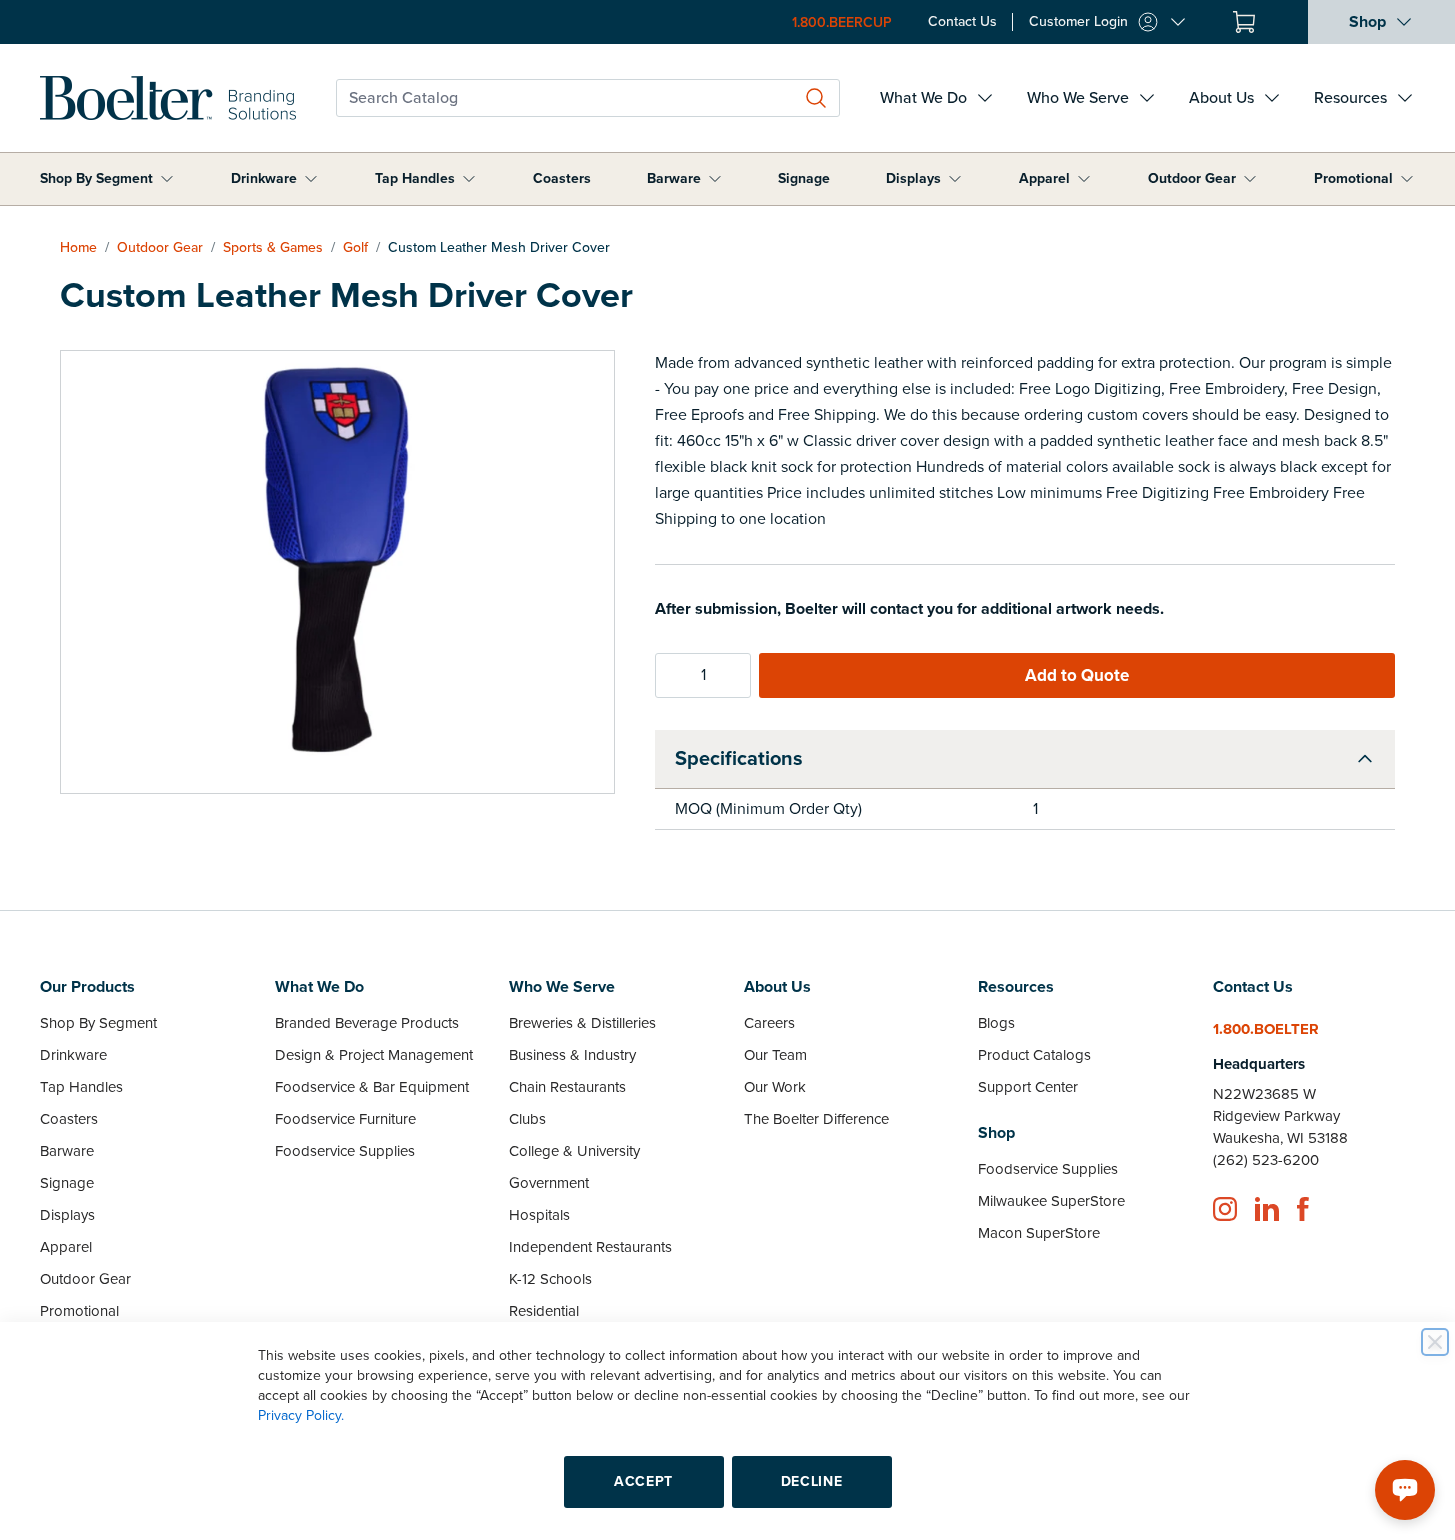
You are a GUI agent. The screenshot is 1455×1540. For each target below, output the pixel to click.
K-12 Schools (550, 1279)
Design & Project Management (374, 1055)
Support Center (1028, 1087)
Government (549, 1183)
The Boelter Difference (816, 1119)
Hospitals (539, 1215)
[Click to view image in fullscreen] (337, 572)
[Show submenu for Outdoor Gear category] (1250, 179)
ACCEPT (643, 1481)
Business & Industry (572, 1055)
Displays (913, 178)
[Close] (1435, 1342)
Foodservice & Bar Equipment (372, 1087)
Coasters (562, 178)
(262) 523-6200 (1266, 1160)
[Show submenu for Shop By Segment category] (167, 179)
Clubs (527, 1119)
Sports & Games (273, 247)
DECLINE (812, 1481)
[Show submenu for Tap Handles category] (469, 179)
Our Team (775, 1055)
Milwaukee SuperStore (1051, 1201)
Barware (674, 178)
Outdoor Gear (1192, 178)
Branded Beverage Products (367, 1023)
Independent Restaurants (590, 1247)
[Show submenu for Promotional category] (1407, 179)
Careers (769, 1023)
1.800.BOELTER (1266, 1029)
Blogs (996, 1023)
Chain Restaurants (567, 1087)
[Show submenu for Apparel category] (1084, 179)
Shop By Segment (96, 178)
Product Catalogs (1034, 1055)
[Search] (816, 98)
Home (78, 247)
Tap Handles (415, 178)
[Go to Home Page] (168, 98)
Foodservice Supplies (345, 1151)
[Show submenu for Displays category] (955, 179)
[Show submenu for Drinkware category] (311, 179)
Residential (544, 1311)
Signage (804, 178)
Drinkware (264, 178)
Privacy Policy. (301, 1415)
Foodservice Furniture (345, 1119)
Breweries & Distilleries (582, 1023)
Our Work (775, 1087)
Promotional (1353, 178)
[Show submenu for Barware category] (715, 179)
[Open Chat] (1405, 1490)
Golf (355, 247)
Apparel (1044, 178)
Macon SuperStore (1039, 1233)
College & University (574, 1151)
